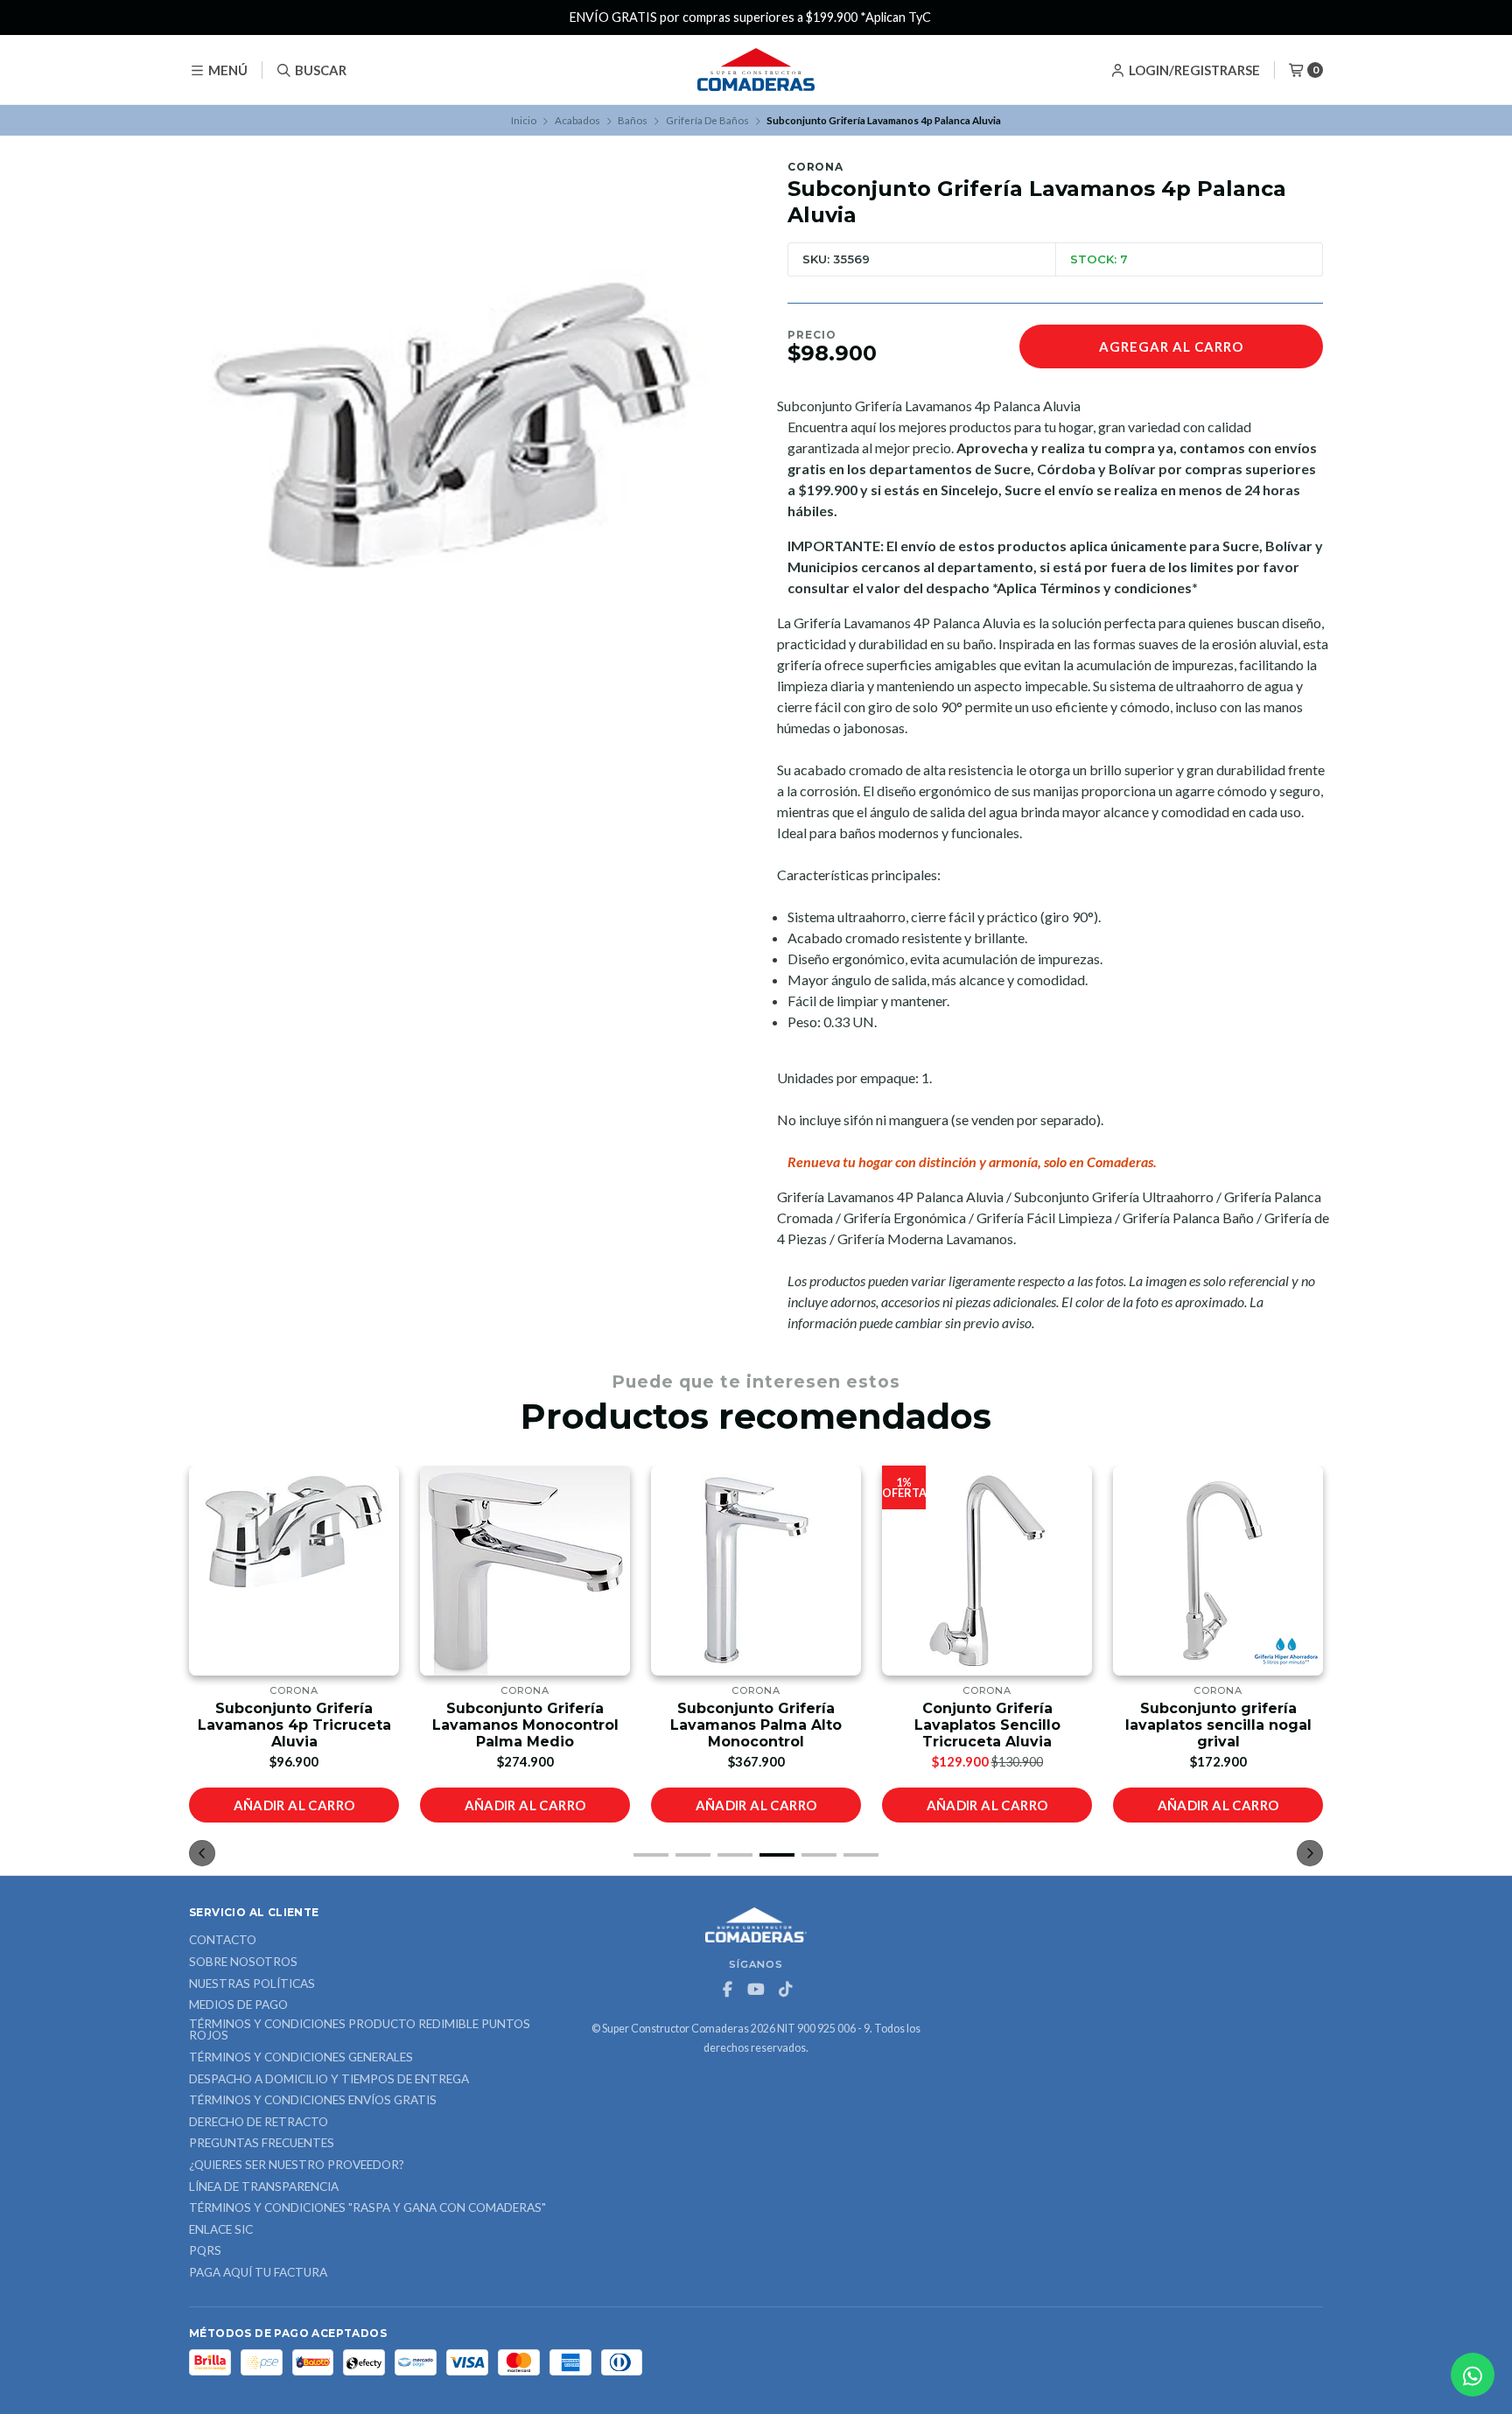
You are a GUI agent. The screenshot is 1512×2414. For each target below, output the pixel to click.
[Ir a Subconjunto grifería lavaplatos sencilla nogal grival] (1218, 1571)
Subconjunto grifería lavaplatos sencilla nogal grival (1218, 1725)
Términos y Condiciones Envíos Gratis (313, 2101)
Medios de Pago (238, 2005)
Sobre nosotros (243, 1963)
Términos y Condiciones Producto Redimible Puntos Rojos (360, 2030)
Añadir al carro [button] (294, 1805)
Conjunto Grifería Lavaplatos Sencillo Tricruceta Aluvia (987, 1725)
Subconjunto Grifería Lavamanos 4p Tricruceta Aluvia (294, 1725)
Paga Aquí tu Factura (258, 2273)
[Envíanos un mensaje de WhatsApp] (1473, 2375)
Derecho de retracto (259, 2123)
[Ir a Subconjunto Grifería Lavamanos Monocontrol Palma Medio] (525, 1571)
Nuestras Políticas (252, 1984)
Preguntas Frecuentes (262, 2144)
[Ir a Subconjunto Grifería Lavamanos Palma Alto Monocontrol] (756, 1571)
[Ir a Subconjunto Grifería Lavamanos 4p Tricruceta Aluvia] (294, 1571)
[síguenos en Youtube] (756, 1990)
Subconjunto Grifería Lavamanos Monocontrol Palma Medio (525, 1725)
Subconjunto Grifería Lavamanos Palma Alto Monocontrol (756, 1725)
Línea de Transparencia (264, 2187)
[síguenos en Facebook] (727, 1990)
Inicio (524, 120)
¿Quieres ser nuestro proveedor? (297, 2166)
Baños (633, 120)
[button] (651, 1855)
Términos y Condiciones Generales (301, 2058)
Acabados (577, 120)
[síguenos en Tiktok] (785, 1990)
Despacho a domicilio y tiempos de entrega (329, 2080)
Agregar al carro (1171, 346)
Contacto (223, 1941)
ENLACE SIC (221, 2230)
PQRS (205, 2251)
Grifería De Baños (707, 120)
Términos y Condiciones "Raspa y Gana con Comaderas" (367, 2208)
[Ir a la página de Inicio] (756, 70)
